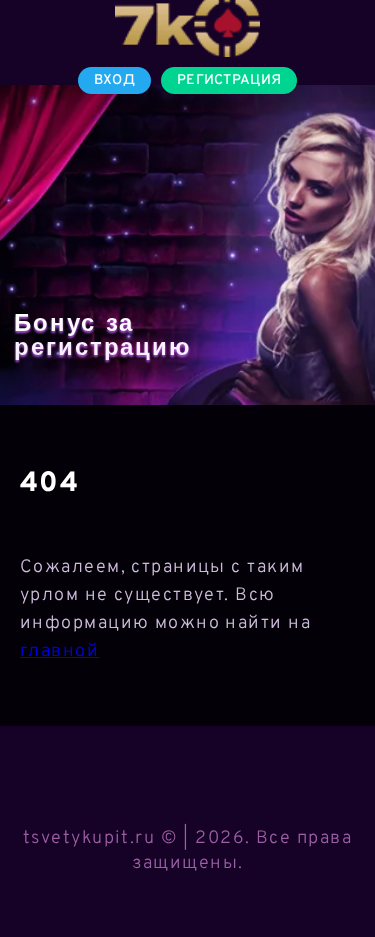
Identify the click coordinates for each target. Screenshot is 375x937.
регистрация (229, 80)
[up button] (330, 870)
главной (59, 651)
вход (114, 80)
